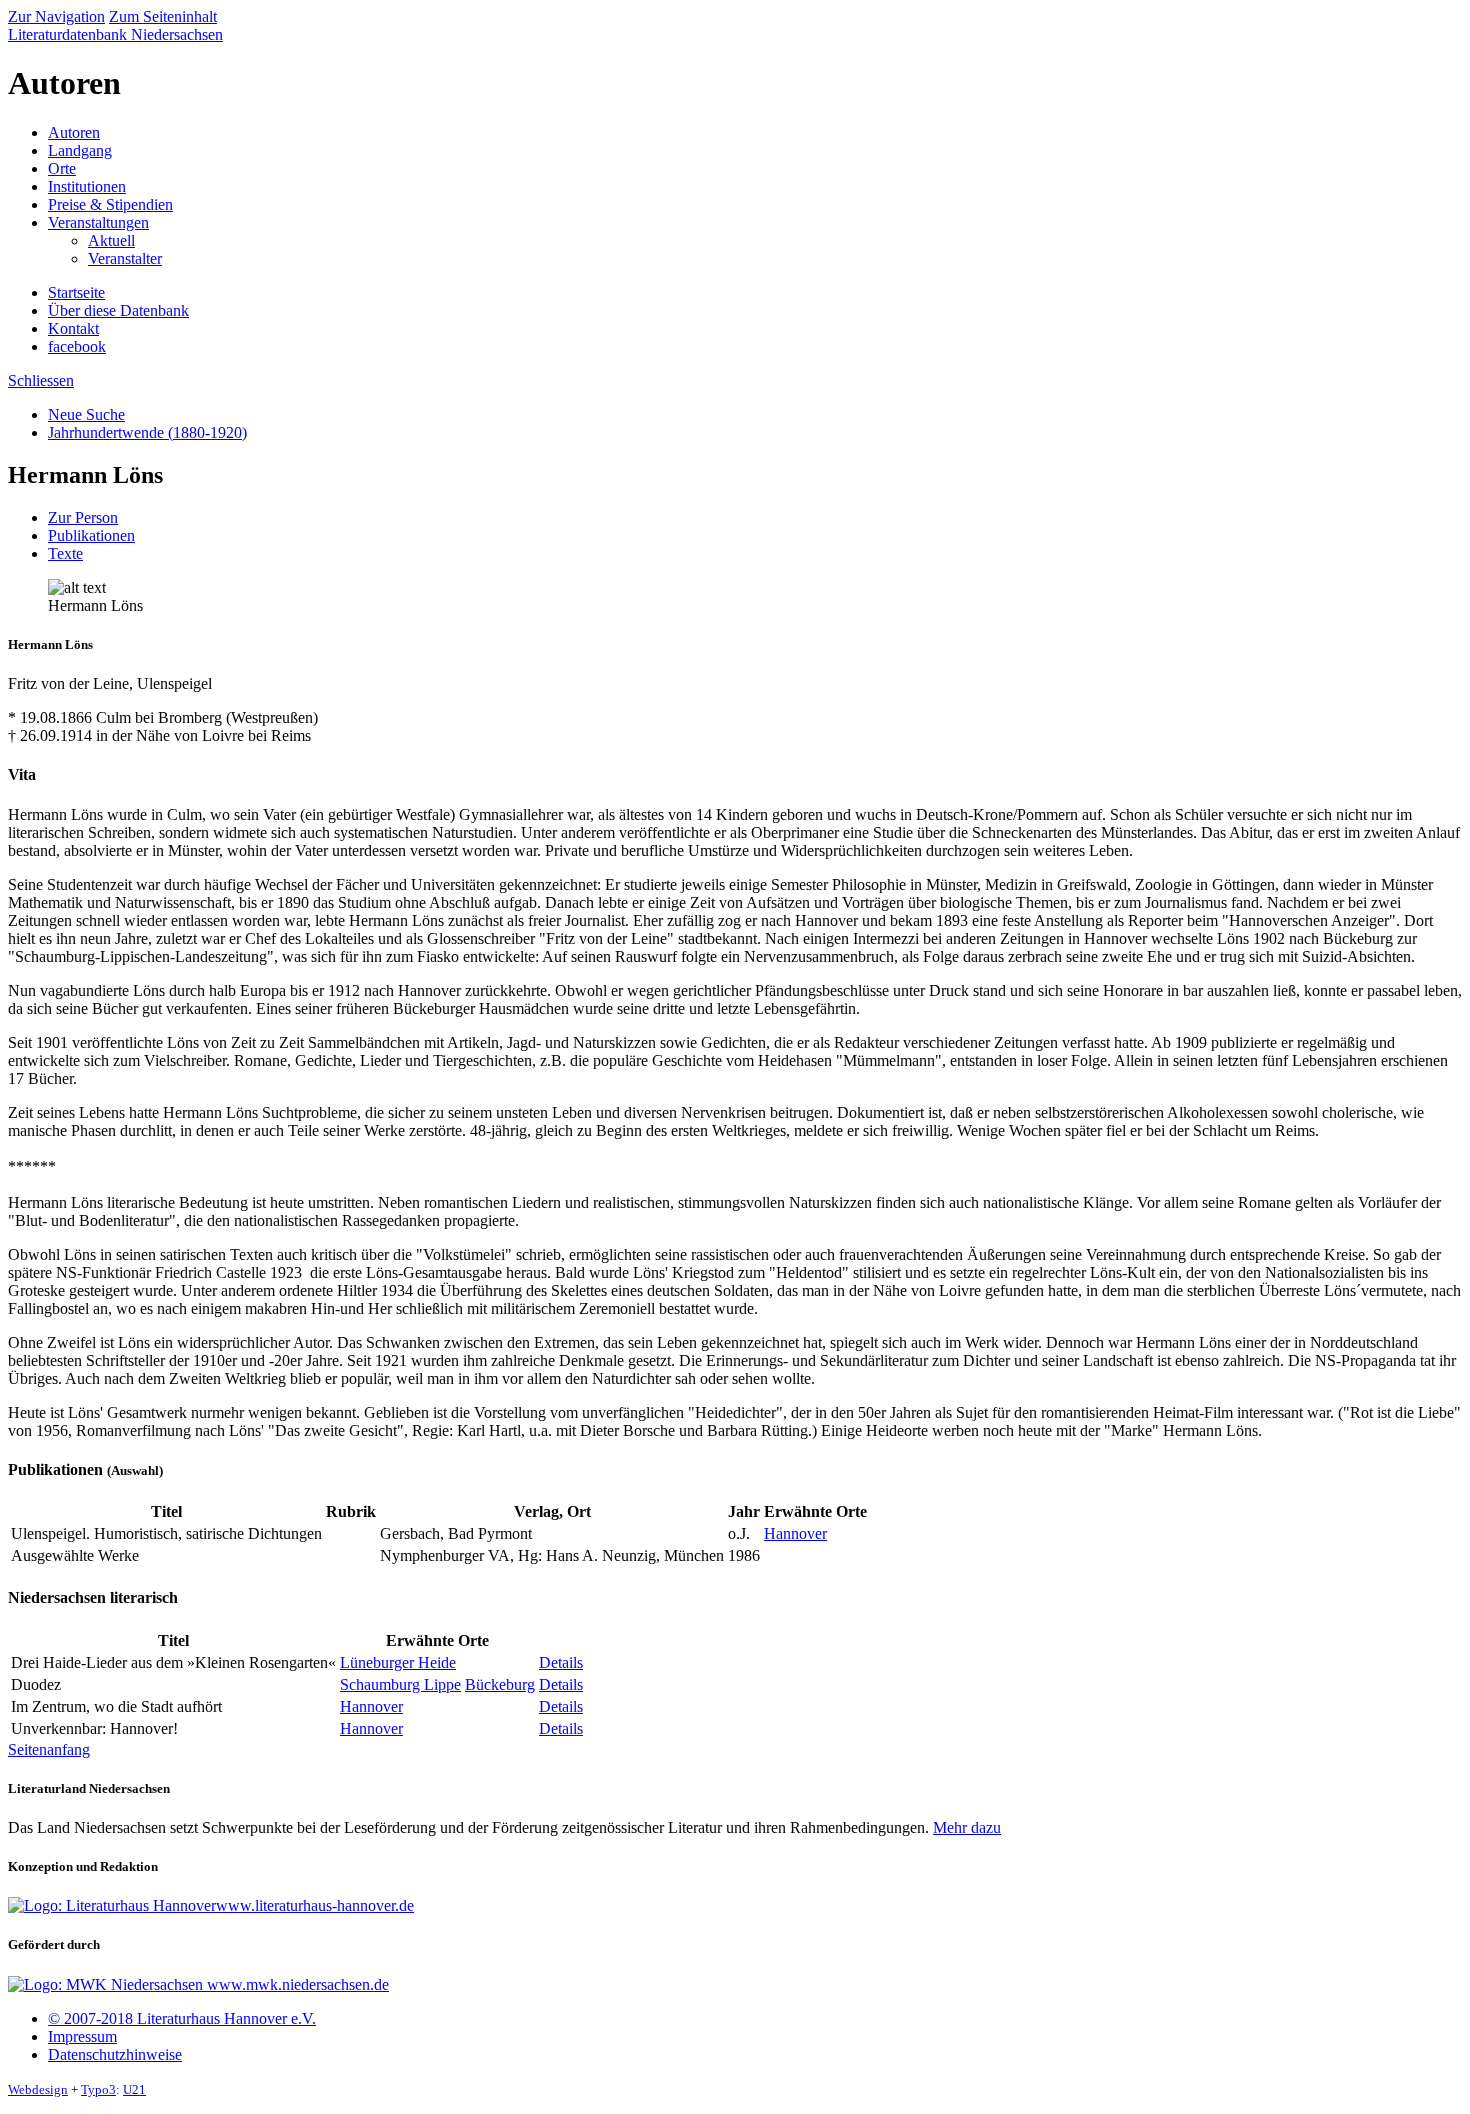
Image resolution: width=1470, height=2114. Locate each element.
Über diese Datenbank (118, 310)
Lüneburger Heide (398, 1662)
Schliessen (41, 380)
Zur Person (83, 517)
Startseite (76, 292)
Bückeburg (500, 1684)
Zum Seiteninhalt (163, 16)
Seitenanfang (49, 1749)
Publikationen (91, 535)
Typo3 (98, 2089)
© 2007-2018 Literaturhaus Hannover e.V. (182, 2018)
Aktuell (111, 240)
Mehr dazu (967, 1827)
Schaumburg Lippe (400, 1684)
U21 (134, 2089)
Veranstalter (125, 258)
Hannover (795, 1533)
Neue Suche (86, 414)
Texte (65, 553)
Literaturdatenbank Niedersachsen (115, 34)
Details (561, 1662)
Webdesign (38, 2089)
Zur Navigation (56, 16)
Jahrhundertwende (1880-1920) (147, 432)
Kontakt (73, 328)
